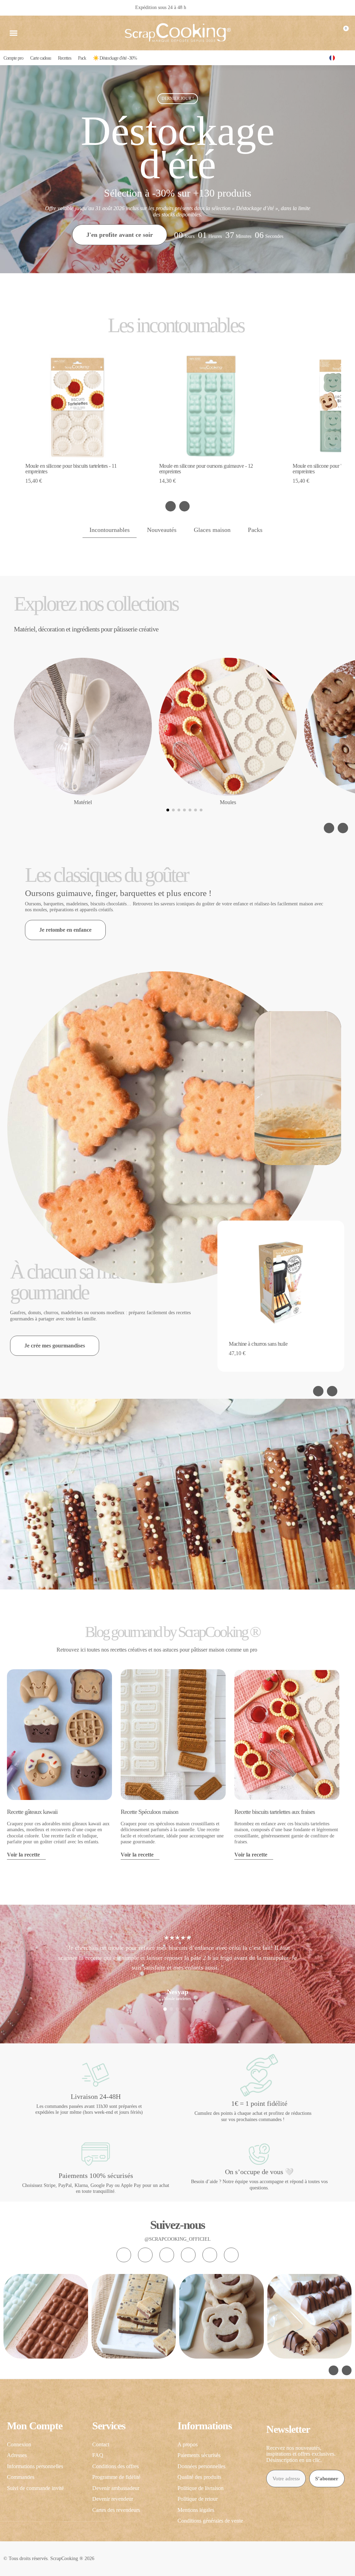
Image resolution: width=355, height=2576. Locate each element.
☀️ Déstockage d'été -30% (115, 58)
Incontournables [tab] (110, 530)
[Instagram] (124, 2255)
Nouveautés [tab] (162, 530)
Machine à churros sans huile (258, 1344)
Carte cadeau (41, 58)
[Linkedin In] (231, 2255)
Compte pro (13, 58)
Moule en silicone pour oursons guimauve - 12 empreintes (206, 469)
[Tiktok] (167, 2255)
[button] (14, 33)
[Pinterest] (210, 2255)
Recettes (64, 58)
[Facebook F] (145, 2255)
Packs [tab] (255, 530)
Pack (82, 58)
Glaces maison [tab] (212, 530)
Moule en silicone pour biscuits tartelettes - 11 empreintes (71, 469)
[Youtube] (188, 2255)
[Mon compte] (328, 33)
